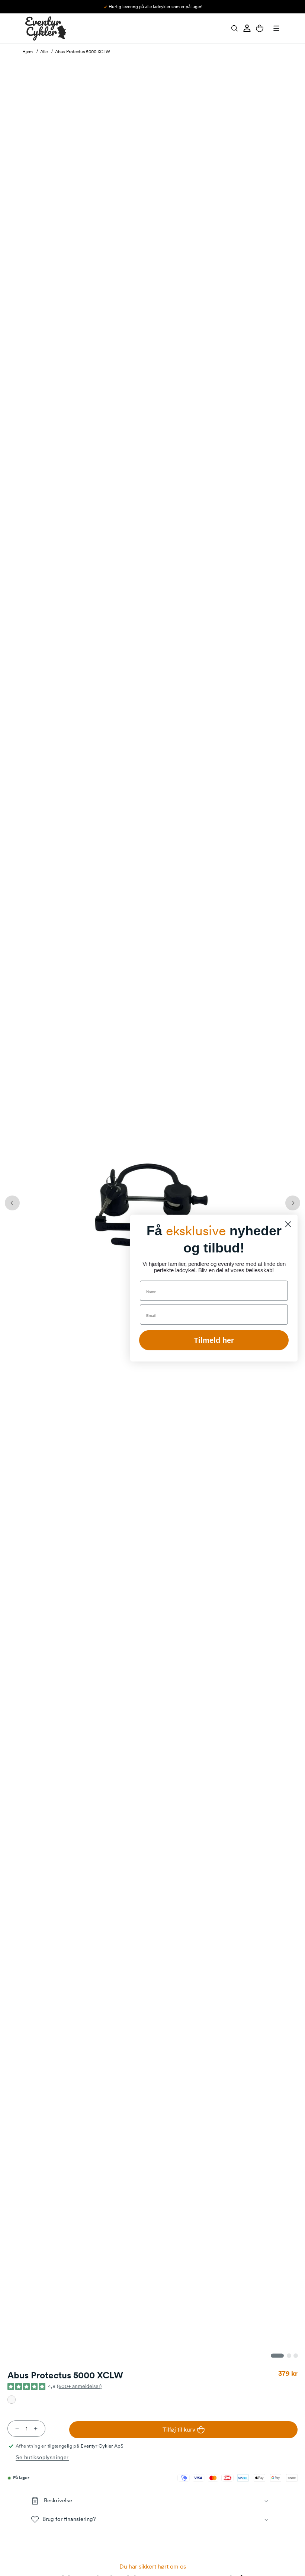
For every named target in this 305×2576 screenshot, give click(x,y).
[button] (234, 28)
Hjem (28, 52)
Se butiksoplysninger (42, 2457)
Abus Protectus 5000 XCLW (83, 52)
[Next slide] (293, 1203)
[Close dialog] (288, 1224)
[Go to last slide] (12, 1203)
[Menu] (276, 28)
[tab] (277, 2356)
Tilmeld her (214, 1340)
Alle (44, 52)
